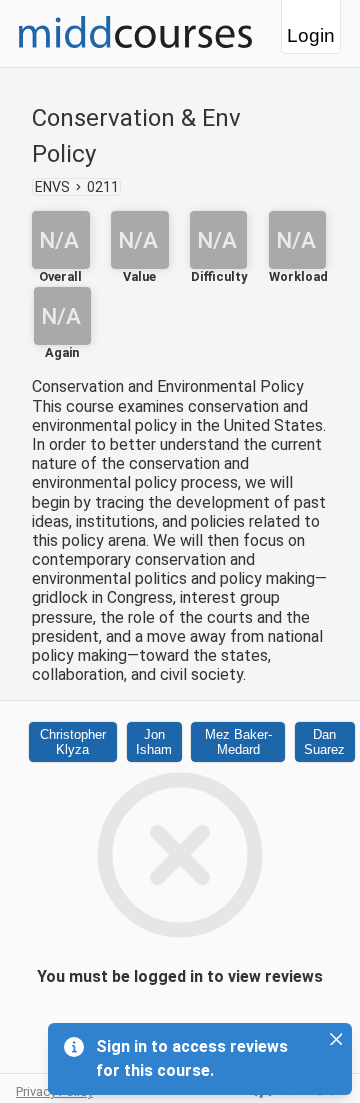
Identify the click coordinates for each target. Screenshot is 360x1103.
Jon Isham (154, 742)
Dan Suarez (324, 742)
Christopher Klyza (73, 742)
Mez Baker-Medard (238, 742)
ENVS (52, 187)
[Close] (336, 1039)
